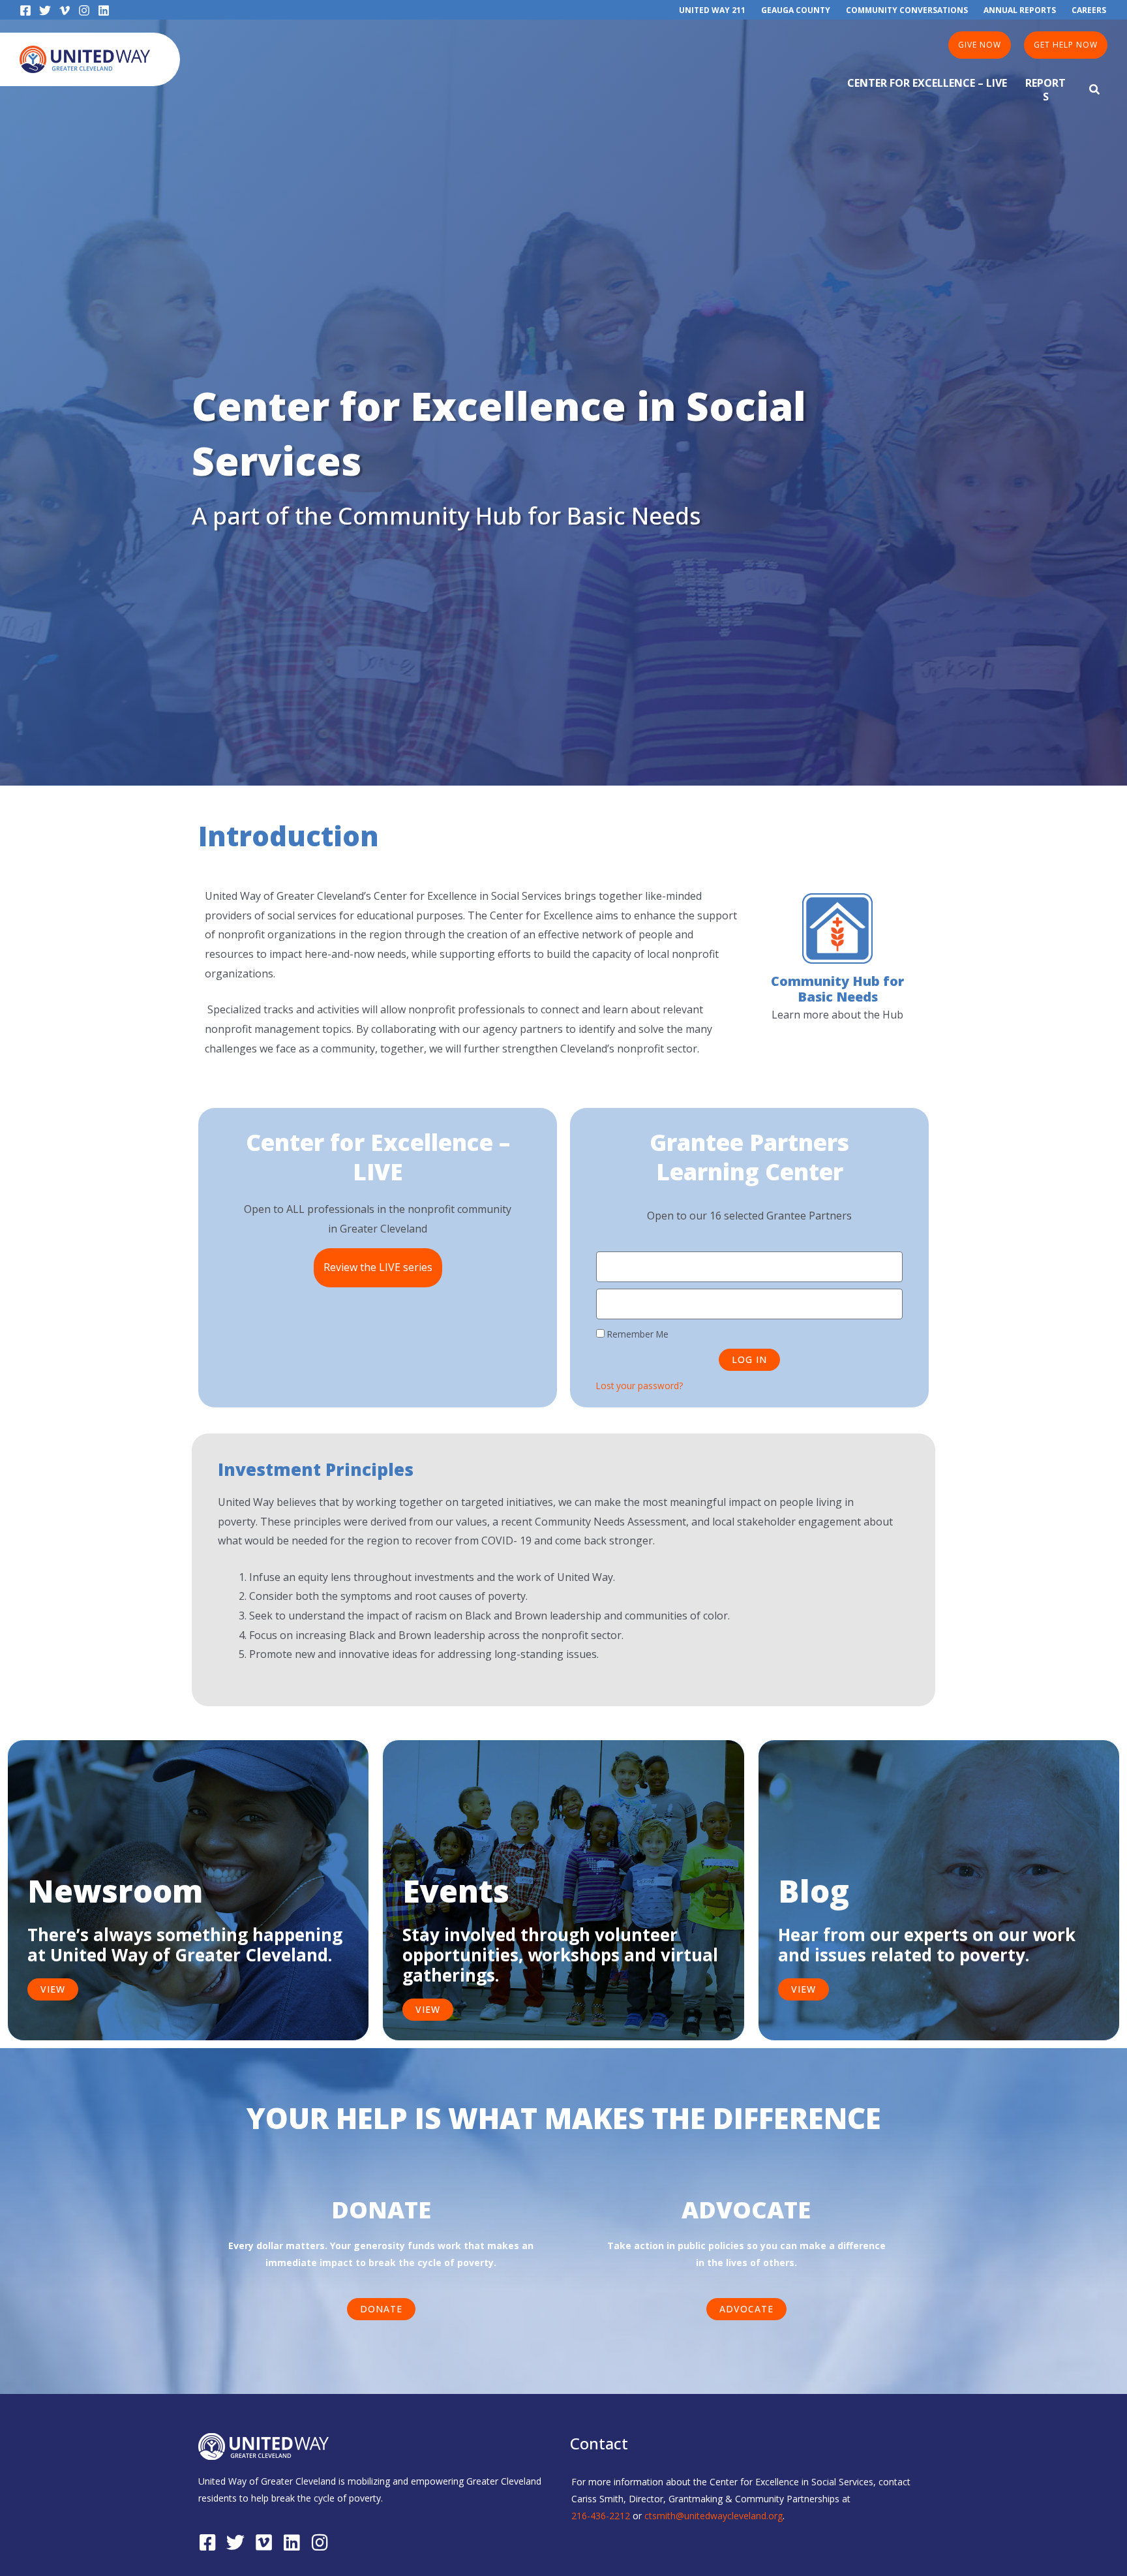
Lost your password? (639, 1386)
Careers (1089, 10)
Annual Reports (1020, 10)
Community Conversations (907, 10)
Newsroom (115, 1891)
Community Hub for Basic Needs (837, 989)
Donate (381, 2210)
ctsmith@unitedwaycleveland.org (714, 2516)
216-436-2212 (601, 2516)
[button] (980, 45)
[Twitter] (45, 10)
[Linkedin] (104, 10)
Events (456, 1891)
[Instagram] (84, 10)
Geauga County (796, 10)
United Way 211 (712, 10)
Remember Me (637, 1334)
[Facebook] (25, 10)
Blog (814, 1891)
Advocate (746, 2210)
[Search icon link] (1095, 91)
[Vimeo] (65, 10)
